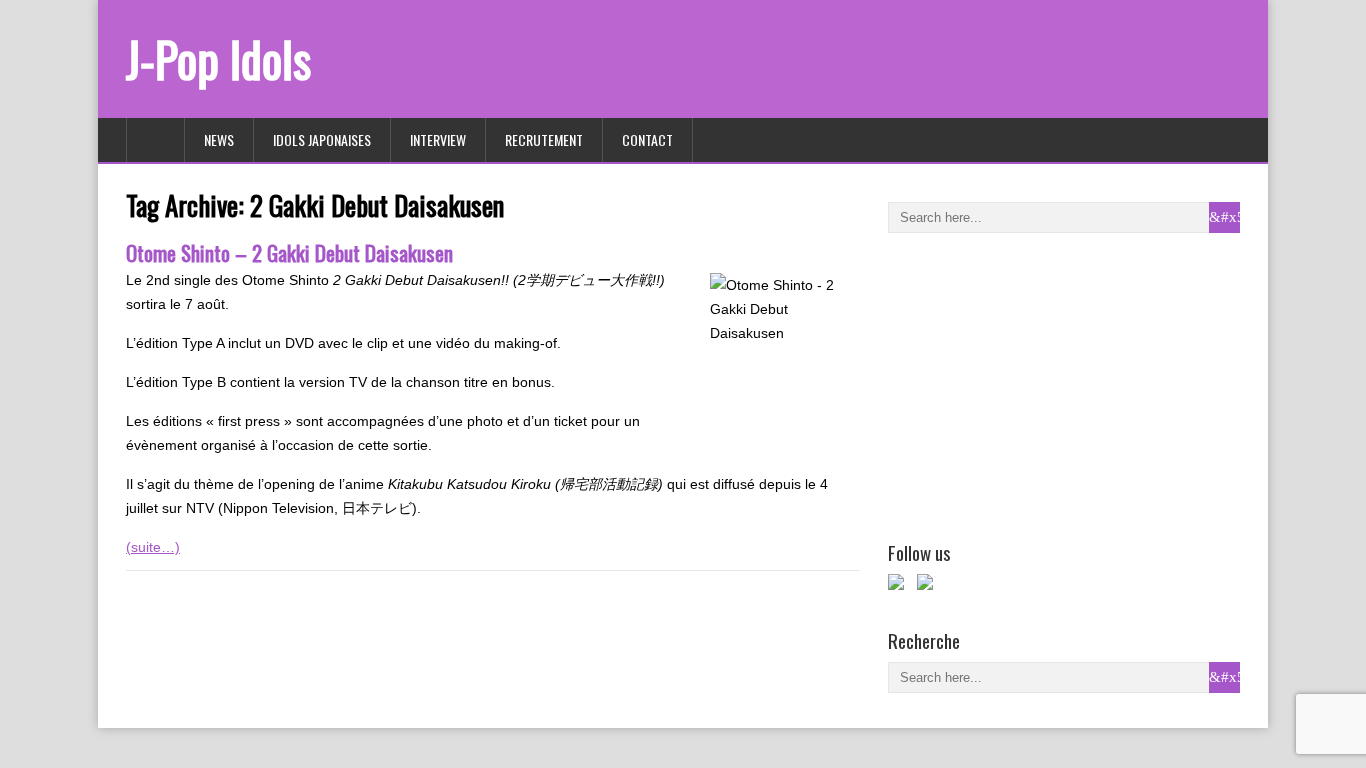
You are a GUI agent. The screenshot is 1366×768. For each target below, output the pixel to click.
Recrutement (544, 139)
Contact (647, 139)
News (219, 139)
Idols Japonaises (322, 139)
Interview (438, 139)
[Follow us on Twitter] (929, 586)
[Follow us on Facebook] (900, 586)
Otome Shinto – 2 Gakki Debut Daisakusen (289, 252)
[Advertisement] (1038, 383)
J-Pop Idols (218, 58)
